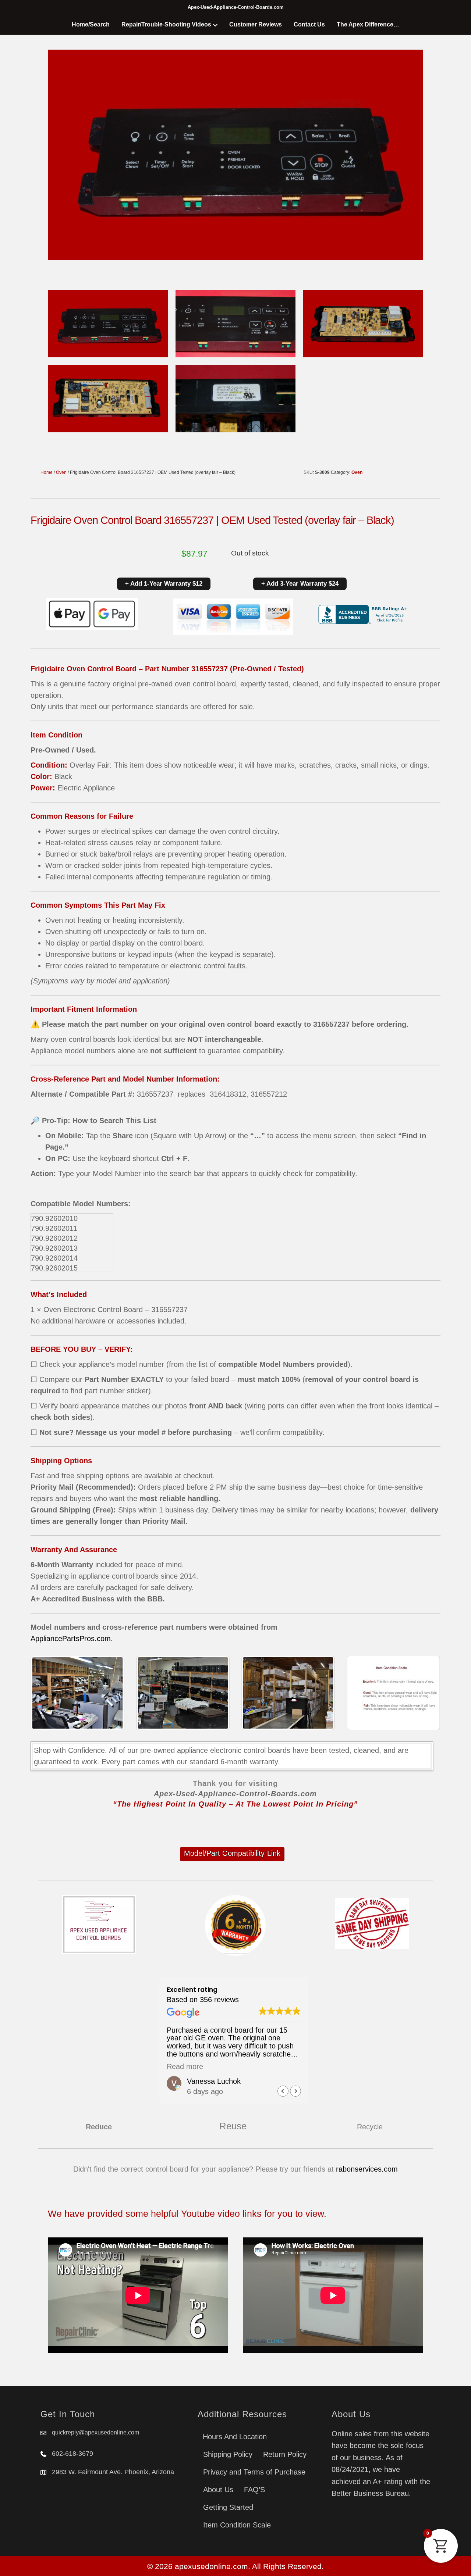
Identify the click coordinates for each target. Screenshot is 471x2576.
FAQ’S (254, 2490)
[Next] (425, 1693)
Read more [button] (185, 2066)
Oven (61, 472)
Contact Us (309, 24)
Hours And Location (235, 2437)
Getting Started (228, 2507)
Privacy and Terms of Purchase (254, 2472)
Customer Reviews (256, 24)
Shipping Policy (228, 2454)
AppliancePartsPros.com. (72, 1639)
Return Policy (285, 2454)
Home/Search (91, 24)
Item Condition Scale (237, 2525)
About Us (218, 2490)
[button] (295, 2091)
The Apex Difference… (368, 24)
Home (47, 472)
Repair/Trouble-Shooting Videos (166, 24)
